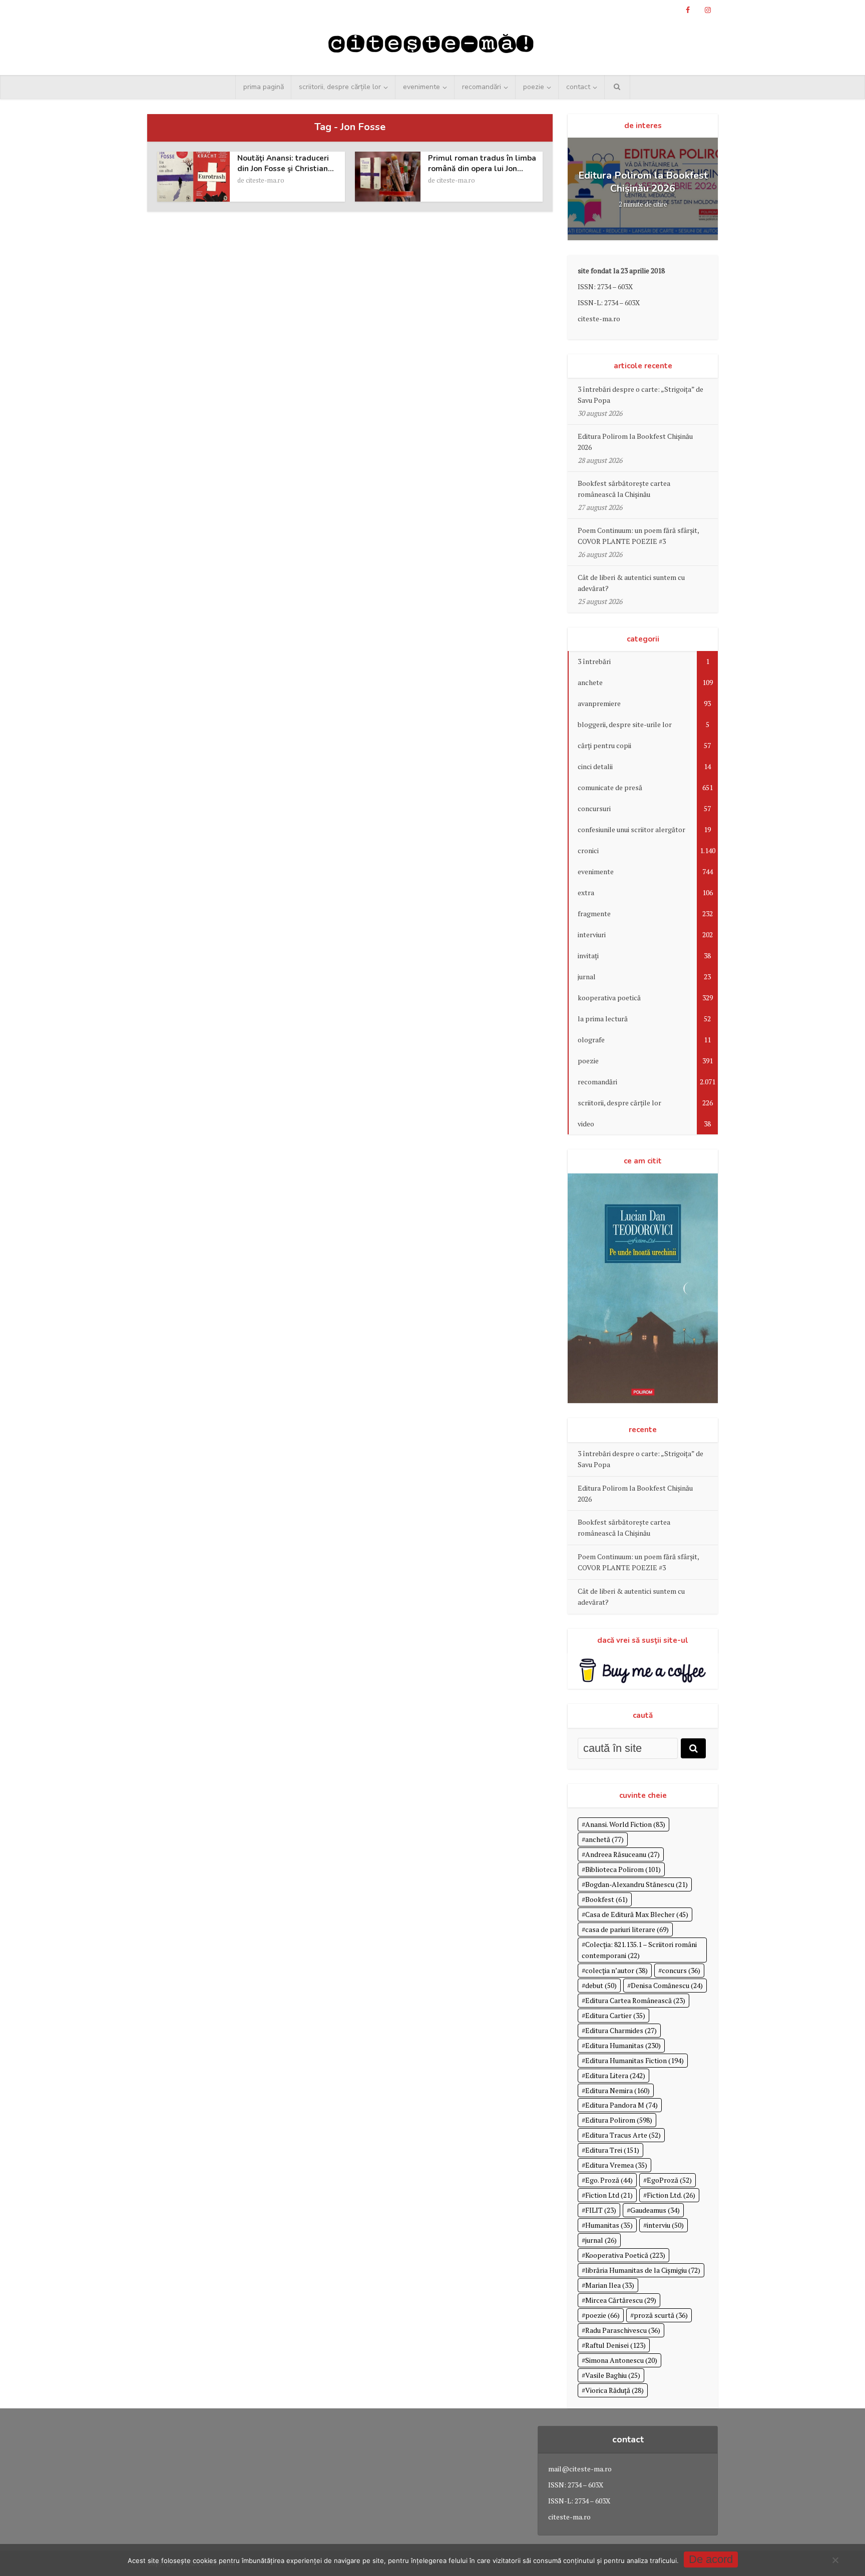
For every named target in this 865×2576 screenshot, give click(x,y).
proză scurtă (661, 2315)
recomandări (482, 87)
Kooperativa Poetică (625, 2255)
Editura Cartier (615, 2015)
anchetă (604, 1839)
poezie (534, 87)
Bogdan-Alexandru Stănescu (636, 1884)
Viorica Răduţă (614, 2390)
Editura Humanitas (623, 2045)
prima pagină (264, 87)
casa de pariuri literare (627, 1929)
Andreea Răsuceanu (622, 1854)
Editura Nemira (617, 2090)
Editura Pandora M (621, 2105)
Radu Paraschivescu (623, 2330)
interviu (665, 2225)
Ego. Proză (609, 2180)
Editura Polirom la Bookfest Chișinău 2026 (643, 182)
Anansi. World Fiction (625, 1824)
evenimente (421, 87)
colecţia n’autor (616, 1970)
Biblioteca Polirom (623, 1869)
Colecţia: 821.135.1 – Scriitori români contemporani (639, 1950)
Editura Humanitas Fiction (634, 2060)
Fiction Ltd (609, 2195)
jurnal (601, 2240)
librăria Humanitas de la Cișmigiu (643, 2270)
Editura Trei (612, 2150)
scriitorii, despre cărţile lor (340, 87)
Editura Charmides (621, 2030)
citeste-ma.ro (265, 180)
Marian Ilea (610, 2285)
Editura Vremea (616, 2165)
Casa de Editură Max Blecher (637, 1914)
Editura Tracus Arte (623, 2135)
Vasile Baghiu (613, 2375)
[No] (835, 2560)
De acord (711, 2559)
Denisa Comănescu (667, 1985)
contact (578, 87)
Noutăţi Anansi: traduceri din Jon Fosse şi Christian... (286, 163)
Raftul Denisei (615, 2345)
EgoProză (669, 2180)
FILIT (601, 2210)
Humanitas (609, 2225)
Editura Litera (615, 2075)
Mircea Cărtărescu (621, 2300)
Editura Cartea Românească (635, 2000)
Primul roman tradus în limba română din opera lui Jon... (482, 163)
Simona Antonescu (621, 2360)
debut (601, 1985)
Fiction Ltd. (671, 2195)
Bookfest (606, 1899)
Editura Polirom (619, 2120)
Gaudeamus (655, 2210)
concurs (681, 1970)
